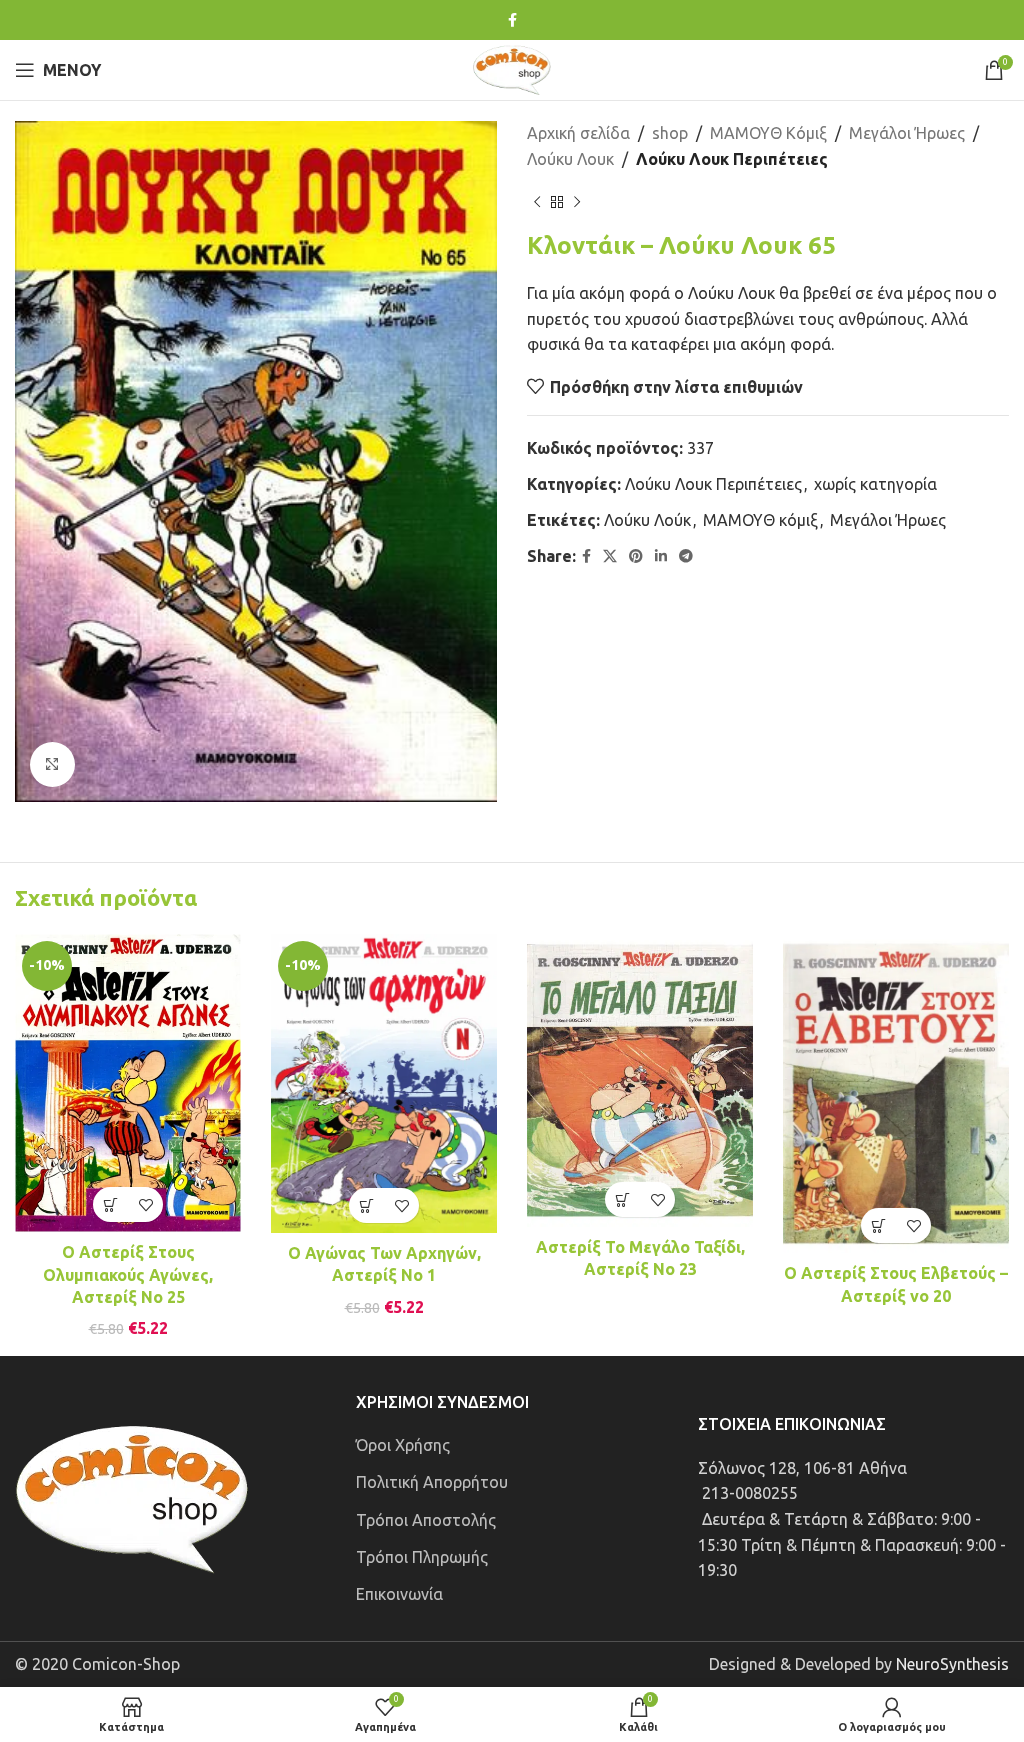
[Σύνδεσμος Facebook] (512, 20)
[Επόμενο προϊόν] (577, 202)
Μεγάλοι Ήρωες (907, 133)
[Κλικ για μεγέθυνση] (52, 764)
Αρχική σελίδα (578, 133)
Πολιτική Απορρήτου (432, 1482)
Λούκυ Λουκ (570, 159)
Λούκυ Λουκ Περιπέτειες (732, 159)
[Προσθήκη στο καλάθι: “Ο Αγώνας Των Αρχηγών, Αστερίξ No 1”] (366, 1205)
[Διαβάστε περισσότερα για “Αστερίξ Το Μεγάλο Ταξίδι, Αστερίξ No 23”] (622, 1199)
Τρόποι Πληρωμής (422, 1557)
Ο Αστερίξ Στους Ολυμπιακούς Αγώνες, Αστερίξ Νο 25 (128, 1274)
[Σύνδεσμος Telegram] (686, 556)
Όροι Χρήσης (403, 1445)
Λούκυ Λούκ (647, 520)
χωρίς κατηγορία (875, 484)
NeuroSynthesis (952, 1664)
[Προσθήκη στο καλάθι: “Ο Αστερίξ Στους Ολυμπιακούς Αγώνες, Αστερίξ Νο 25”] (110, 1204)
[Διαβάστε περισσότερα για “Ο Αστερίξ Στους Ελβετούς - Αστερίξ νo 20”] (878, 1225)
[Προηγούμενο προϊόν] (537, 202)
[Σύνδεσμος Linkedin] (661, 556)
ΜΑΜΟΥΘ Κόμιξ (768, 133)
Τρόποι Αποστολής (426, 1520)
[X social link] (610, 556)
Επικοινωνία (399, 1594)
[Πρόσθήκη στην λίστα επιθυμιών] (145, 1204)
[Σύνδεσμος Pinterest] (636, 556)
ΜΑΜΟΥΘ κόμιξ (760, 520)
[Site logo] (512, 68)
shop (670, 133)
